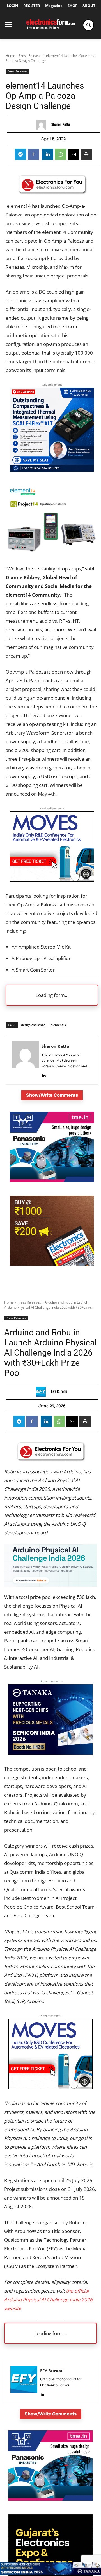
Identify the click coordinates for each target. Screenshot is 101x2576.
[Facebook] (33, 154)
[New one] (52, 470)
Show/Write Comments (52, 1095)
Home (10, 56)
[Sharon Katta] (43, 125)
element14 (58, 1025)
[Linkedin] (48, 154)
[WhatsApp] (61, 154)
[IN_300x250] (52, 1180)
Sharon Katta (61, 125)
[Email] (74, 154)
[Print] (86, 154)
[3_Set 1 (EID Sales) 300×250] (52, 1264)
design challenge (33, 1025)
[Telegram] (20, 154)
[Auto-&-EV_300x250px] (52, 880)
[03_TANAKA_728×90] (50, 2573)
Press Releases (31, 56)
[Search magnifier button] (88, 25)
